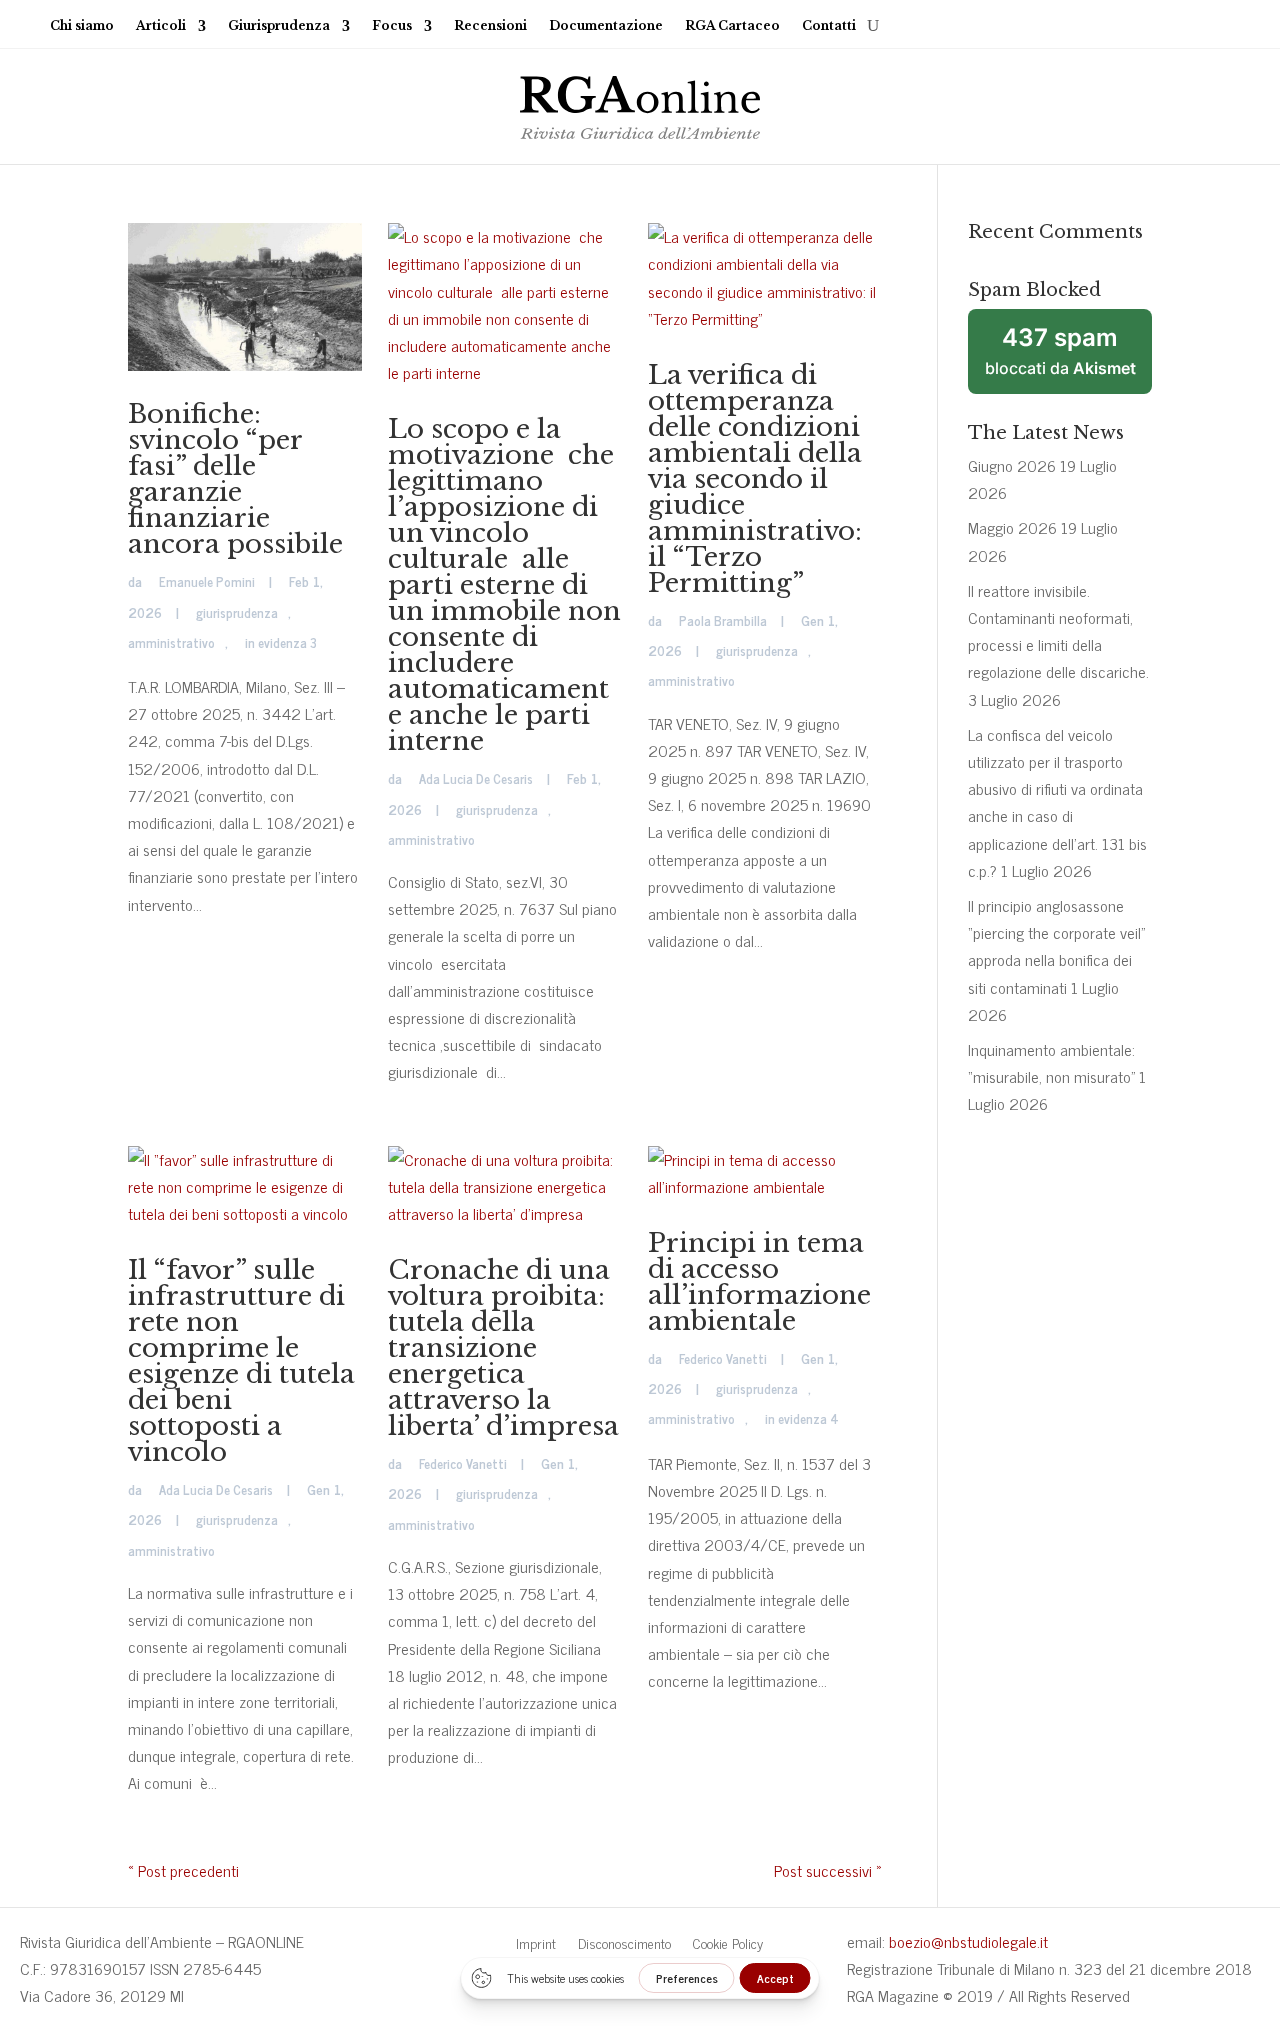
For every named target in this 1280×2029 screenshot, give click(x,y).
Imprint (536, 1945)
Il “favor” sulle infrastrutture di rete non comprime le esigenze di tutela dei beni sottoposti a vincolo (241, 1361)
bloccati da (1060, 350)
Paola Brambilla (723, 620)
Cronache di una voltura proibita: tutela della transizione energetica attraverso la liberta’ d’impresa (503, 1348)
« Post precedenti (183, 1870)
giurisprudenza (237, 612)
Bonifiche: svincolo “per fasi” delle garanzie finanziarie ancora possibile (235, 479)
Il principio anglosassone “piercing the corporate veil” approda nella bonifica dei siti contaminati (1056, 946)
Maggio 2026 (1012, 527)
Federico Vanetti (463, 1463)
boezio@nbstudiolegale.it (968, 1941)
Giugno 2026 (1012, 465)
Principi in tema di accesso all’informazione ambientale (759, 1282)
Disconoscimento (624, 1945)
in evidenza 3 (281, 642)
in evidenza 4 (802, 1418)
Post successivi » (828, 1870)
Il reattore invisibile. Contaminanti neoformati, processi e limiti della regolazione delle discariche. (1058, 631)
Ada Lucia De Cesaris (476, 778)
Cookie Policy (728, 1945)
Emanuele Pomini (207, 581)
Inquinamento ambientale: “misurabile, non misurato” (1051, 1062)
